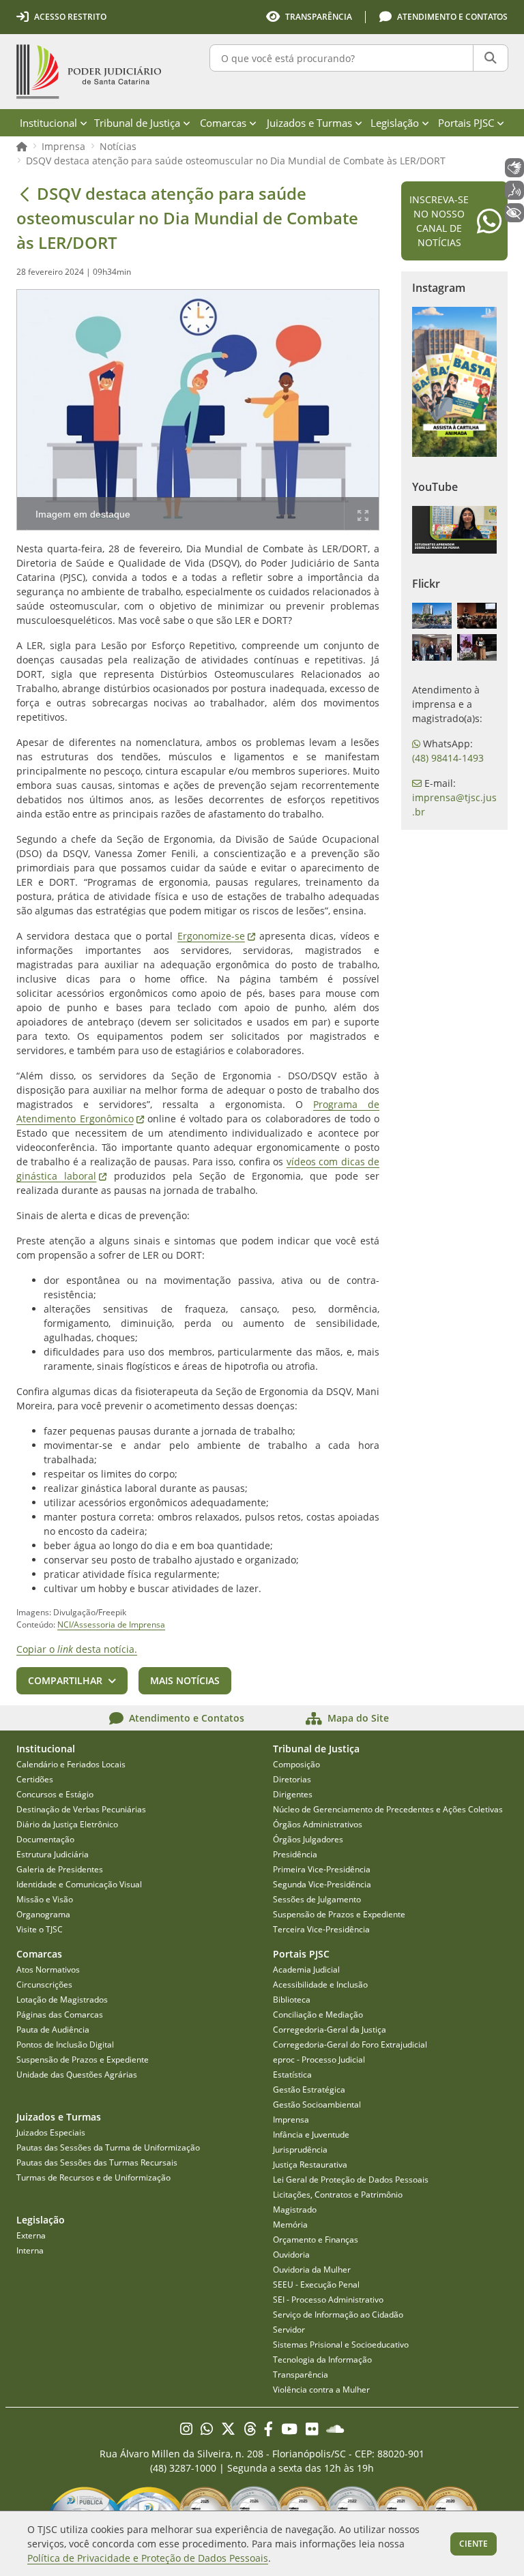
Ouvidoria (291, 2255)
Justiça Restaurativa (310, 2165)
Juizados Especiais (51, 2132)
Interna (30, 2250)
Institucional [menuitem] (48, 123)
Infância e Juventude (311, 2135)
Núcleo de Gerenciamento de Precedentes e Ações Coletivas (388, 1809)
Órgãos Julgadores (308, 1839)
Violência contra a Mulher (321, 2390)
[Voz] (514, 190)
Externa (31, 2235)
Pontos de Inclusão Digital (65, 2045)
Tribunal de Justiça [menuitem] (137, 123)
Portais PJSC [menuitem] (466, 123)
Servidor (289, 2330)
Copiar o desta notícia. (77, 1649)
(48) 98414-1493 (448, 758)
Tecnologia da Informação (322, 2360)
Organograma (43, 1914)
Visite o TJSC (40, 1929)
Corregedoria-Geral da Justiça (330, 2030)
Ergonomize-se (216, 936)
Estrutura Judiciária (53, 1854)
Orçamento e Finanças (316, 2240)
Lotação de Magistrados (62, 2000)
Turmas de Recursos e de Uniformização (93, 2177)
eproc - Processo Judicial (319, 2060)
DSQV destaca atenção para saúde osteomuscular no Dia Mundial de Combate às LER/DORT (236, 161)
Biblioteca (292, 2000)
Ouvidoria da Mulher (312, 2270)
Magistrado (295, 2210)
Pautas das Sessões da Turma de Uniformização (108, 2147)
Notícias (118, 146)
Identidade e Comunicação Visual (79, 1884)
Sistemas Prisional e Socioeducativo (341, 2345)
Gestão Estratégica (309, 2090)
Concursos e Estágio (55, 1794)
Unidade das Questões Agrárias (77, 2075)
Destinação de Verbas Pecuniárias (81, 1809)
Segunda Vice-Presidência (322, 1884)
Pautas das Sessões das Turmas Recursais (97, 2162)
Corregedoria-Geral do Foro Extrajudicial (350, 2045)
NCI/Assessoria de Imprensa (111, 1624)
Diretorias (292, 1779)
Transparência (301, 2375)
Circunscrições (44, 1985)
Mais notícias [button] (185, 1680)
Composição (296, 1764)
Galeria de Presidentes (60, 1869)
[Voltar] (25, 194)
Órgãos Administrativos (318, 1824)
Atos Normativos (48, 1970)
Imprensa (63, 146)
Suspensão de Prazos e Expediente (339, 1914)
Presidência (295, 1854)
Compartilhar (65, 1680)
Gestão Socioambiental (317, 2105)
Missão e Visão (45, 1899)
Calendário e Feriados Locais (71, 1764)
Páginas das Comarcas (60, 2015)
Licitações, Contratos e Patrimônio (338, 2195)
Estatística (292, 2075)
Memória (290, 2225)
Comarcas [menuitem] (223, 123)
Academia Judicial (306, 1970)
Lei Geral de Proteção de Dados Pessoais (351, 2180)
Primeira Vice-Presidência (322, 1869)
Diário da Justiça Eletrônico (67, 1824)
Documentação (45, 1839)
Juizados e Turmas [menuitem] (309, 123)
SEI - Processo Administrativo (328, 2300)
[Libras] (514, 168)
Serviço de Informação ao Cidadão (338, 2315)
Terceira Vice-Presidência (321, 1929)
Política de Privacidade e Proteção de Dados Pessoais (148, 2558)
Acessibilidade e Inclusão (320, 1985)
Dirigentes (293, 1794)
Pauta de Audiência (53, 2030)
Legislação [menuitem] (395, 123)
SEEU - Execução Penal (316, 2285)
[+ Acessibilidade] (514, 213)
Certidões (35, 1779)
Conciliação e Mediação (318, 2015)
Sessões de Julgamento (317, 1899)
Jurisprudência (300, 2150)
